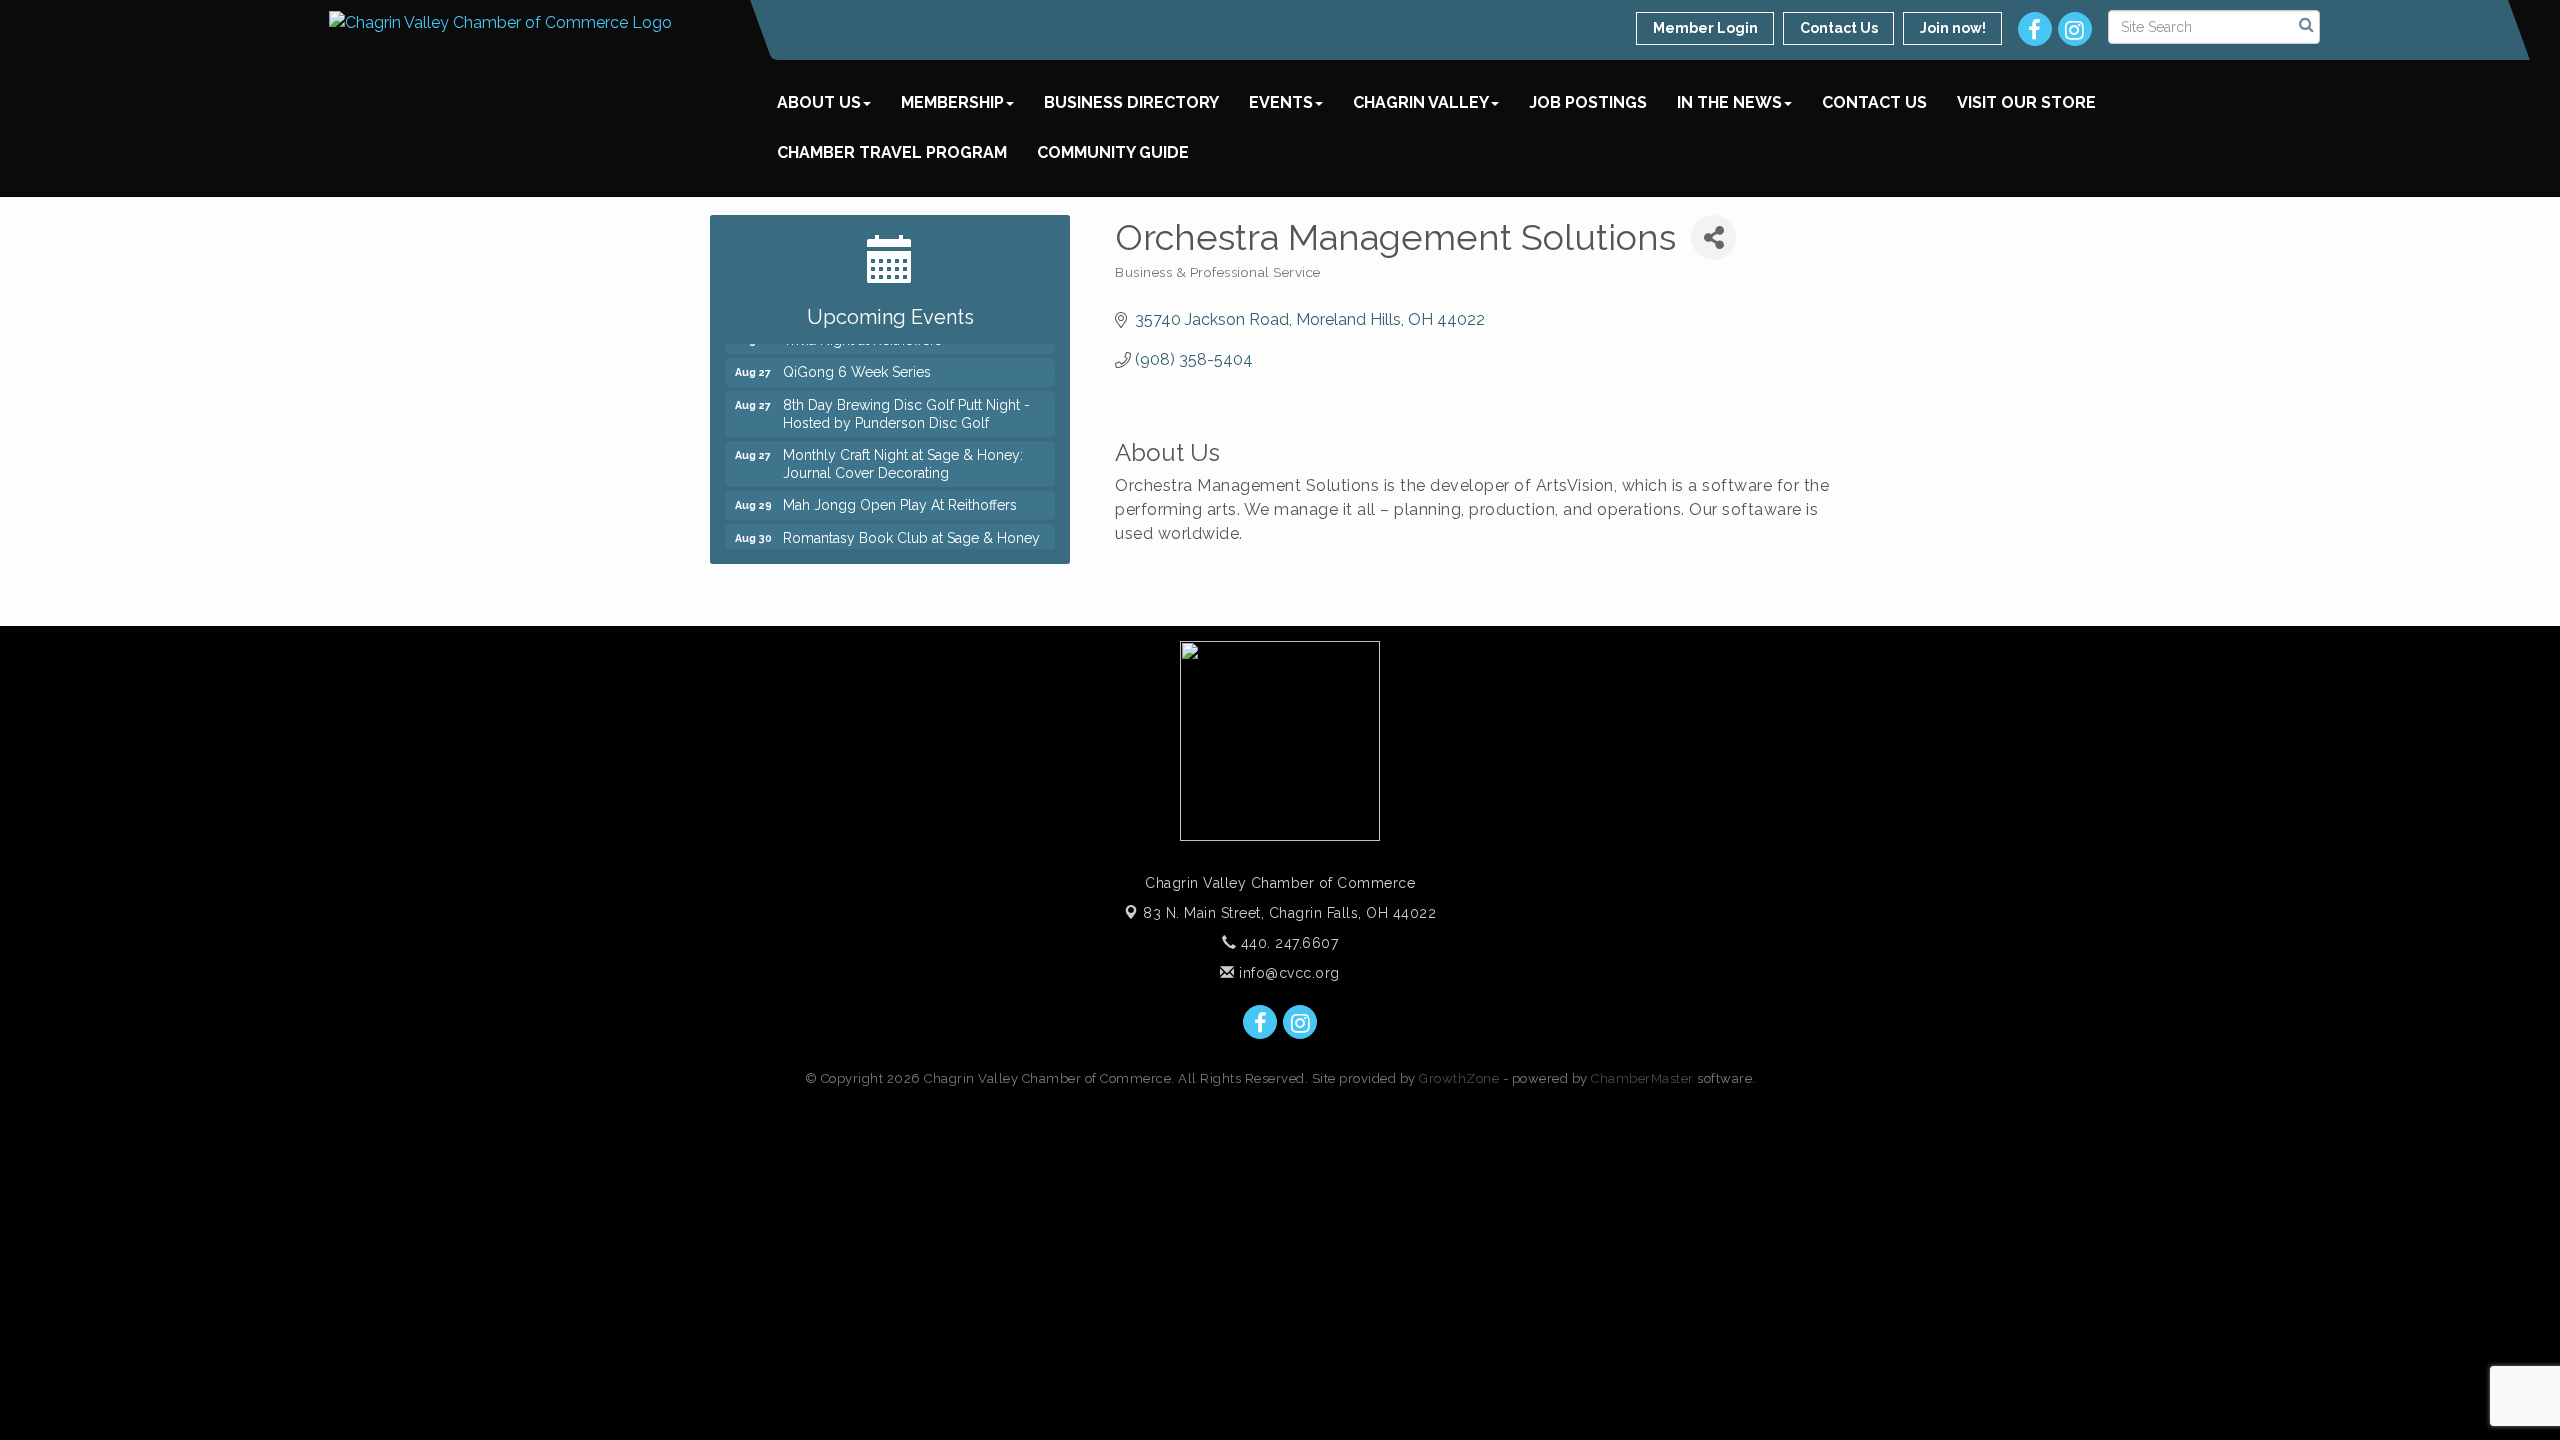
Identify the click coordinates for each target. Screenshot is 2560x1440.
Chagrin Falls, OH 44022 (1289, 913)
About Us (819, 102)
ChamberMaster (1642, 1078)
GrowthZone (1459, 1078)
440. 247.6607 (1287, 943)
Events (1281, 102)
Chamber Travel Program (892, 152)
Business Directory (1131, 102)
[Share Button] (1713, 237)
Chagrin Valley (1421, 102)
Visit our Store (2026, 102)
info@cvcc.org (1287, 973)
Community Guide (1113, 152)
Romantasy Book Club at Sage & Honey (911, 527)
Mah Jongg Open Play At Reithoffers (900, 494)
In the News (1729, 102)
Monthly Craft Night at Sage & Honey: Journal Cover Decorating (903, 453)
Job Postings (1588, 102)
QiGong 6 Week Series (857, 361)
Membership (952, 102)
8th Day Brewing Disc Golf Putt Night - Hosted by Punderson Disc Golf (906, 403)
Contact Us (1874, 102)
